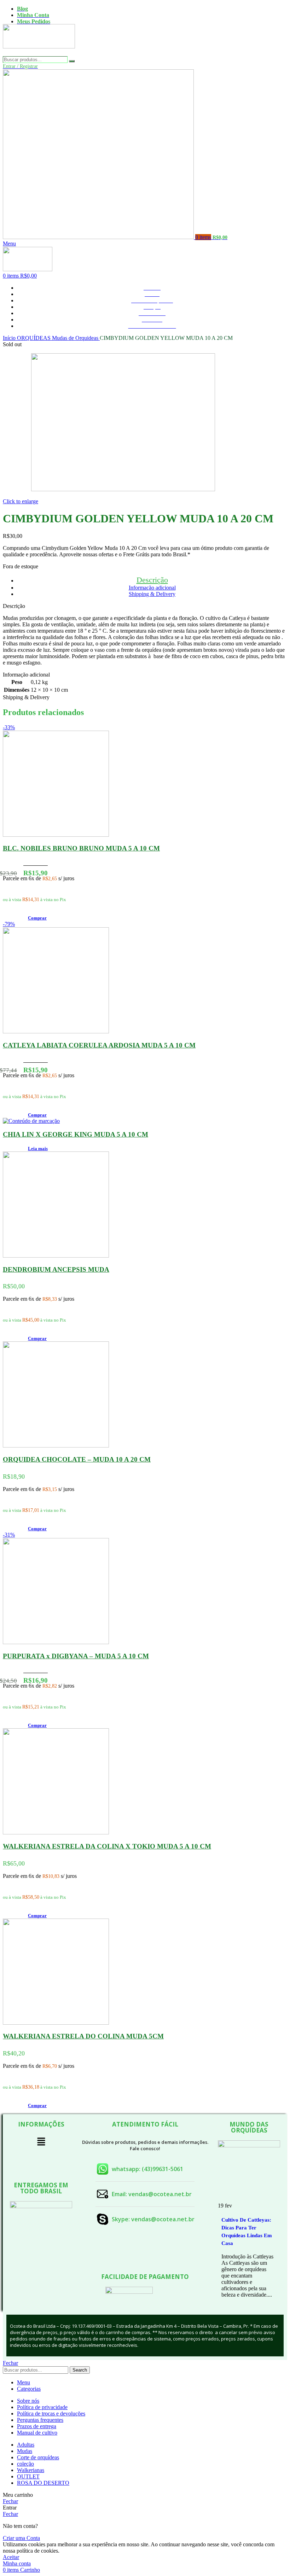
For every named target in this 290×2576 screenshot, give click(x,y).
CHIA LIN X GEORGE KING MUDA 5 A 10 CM (76, 1134)
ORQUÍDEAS (34, 338)
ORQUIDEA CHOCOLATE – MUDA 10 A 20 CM (77, 1459)
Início (10, 338)
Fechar (10, 2363)
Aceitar (11, 2557)
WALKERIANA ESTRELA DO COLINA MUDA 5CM (83, 2036)
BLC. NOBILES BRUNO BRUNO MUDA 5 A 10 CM (81, 848)
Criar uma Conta (21, 2538)
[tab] (152, 580)
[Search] (72, 61)
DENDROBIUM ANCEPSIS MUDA (56, 1269)
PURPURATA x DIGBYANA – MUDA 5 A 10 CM (76, 1656)
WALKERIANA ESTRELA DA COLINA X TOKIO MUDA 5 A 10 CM (107, 1846)
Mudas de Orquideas (76, 338)
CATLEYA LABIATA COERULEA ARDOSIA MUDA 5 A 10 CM (99, 1045)
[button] (37, 918)
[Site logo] (39, 53)
